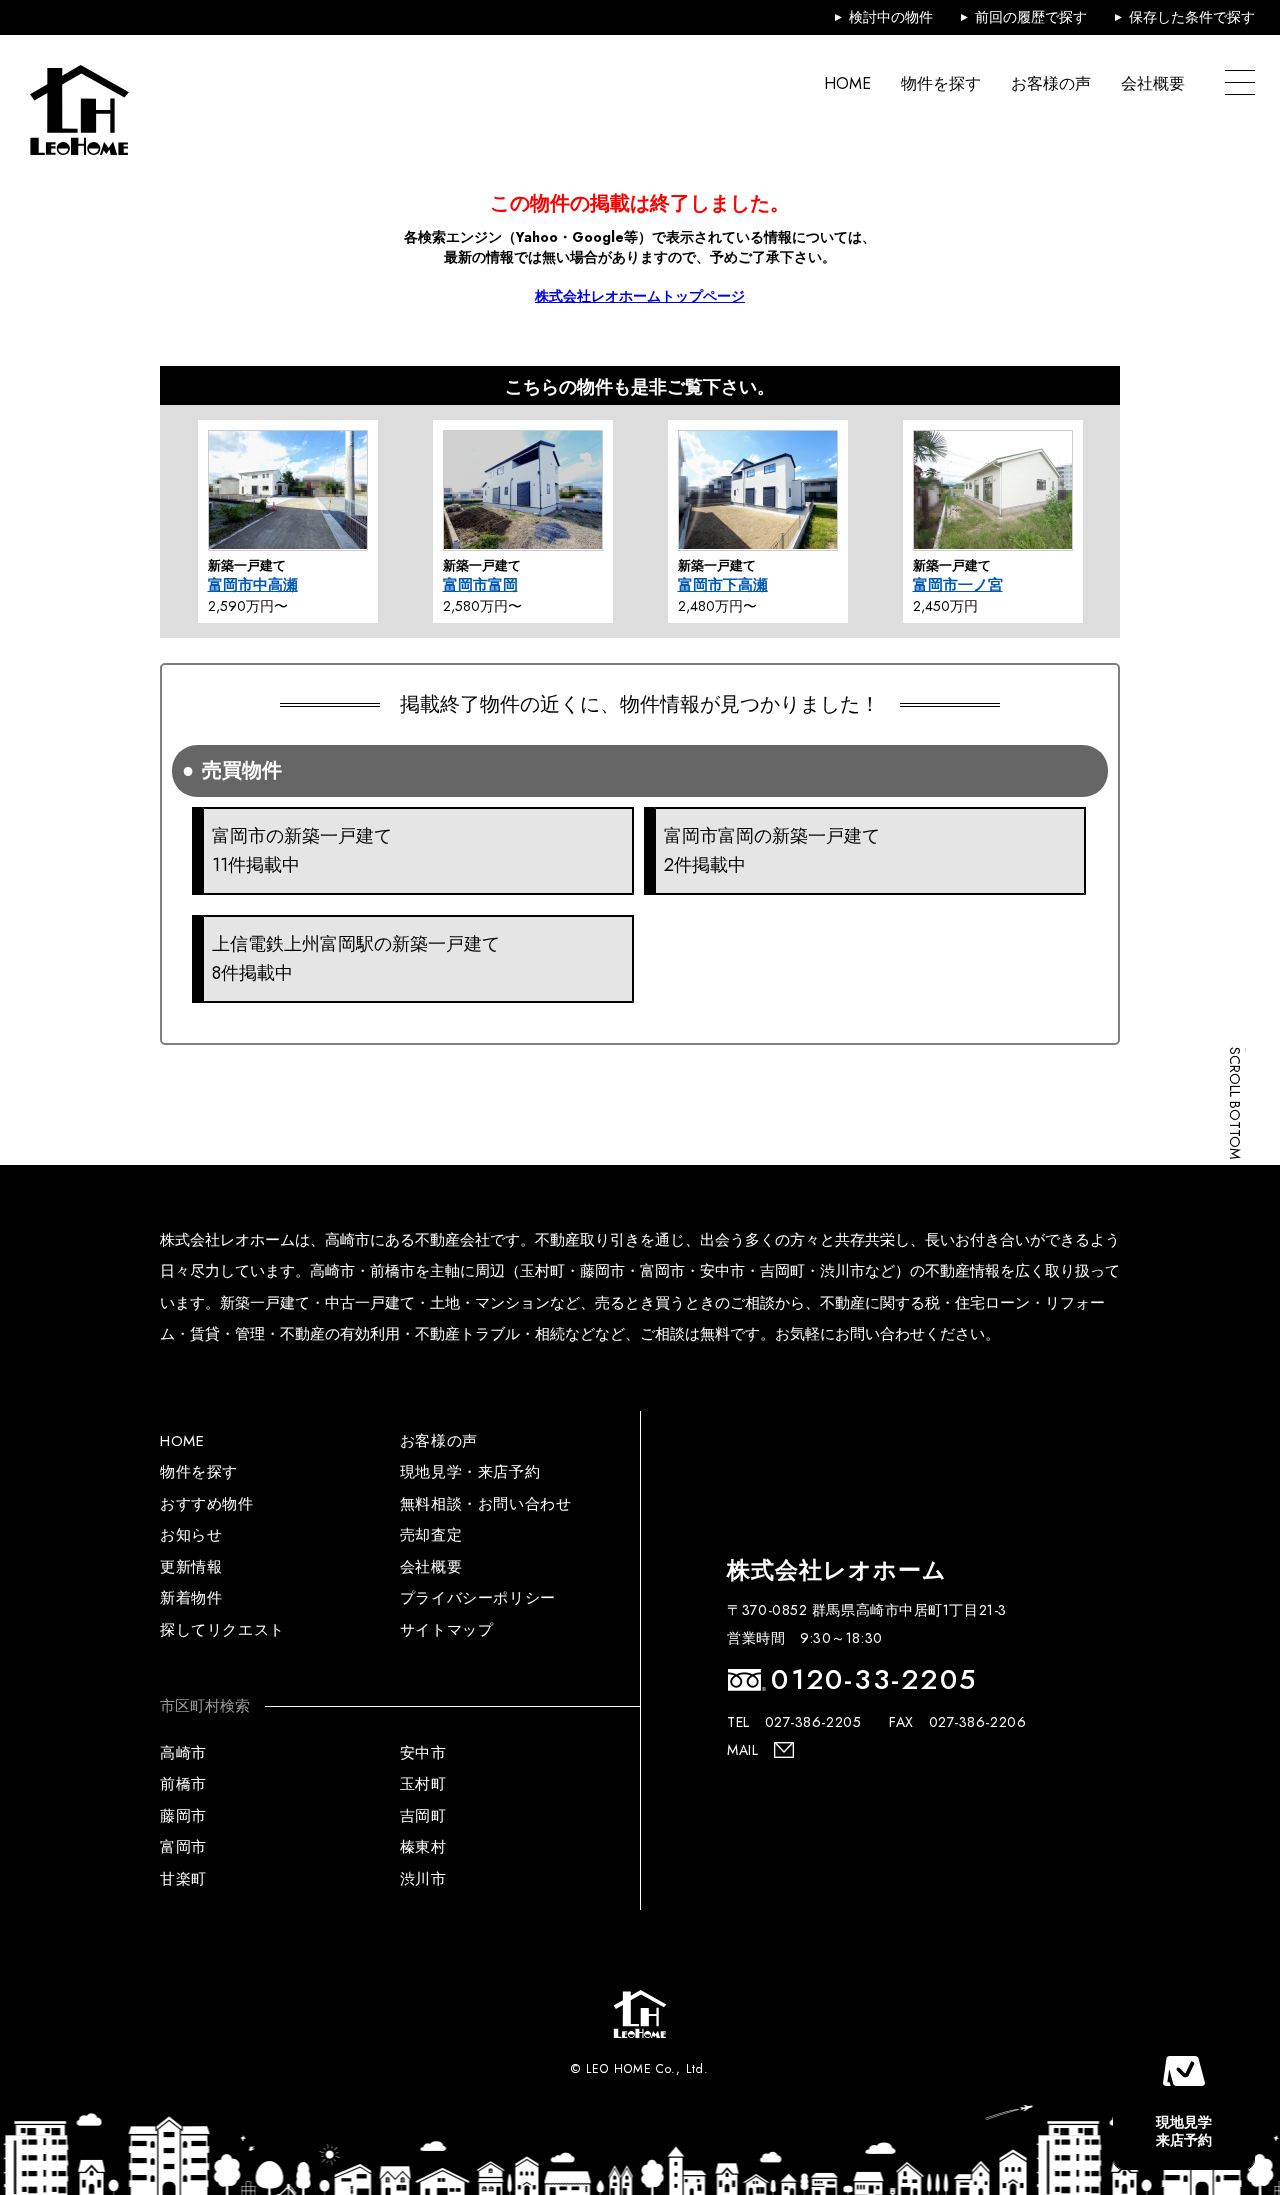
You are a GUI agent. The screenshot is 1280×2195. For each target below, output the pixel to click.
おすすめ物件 (207, 1504)
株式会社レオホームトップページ (640, 296)
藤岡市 (183, 1816)
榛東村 (423, 1847)
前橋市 (183, 1784)
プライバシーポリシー (478, 1598)
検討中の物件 (891, 17)
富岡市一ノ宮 (958, 585)
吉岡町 (423, 1816)
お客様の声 (1051, 83)
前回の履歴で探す (1031, 17)
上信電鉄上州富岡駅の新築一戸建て (356, 958)
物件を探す (941, 83)
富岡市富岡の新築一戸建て (772, 850)
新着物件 (191, 1598)
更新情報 (191, 1567)
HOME (847, 83)
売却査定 (431, 1535)
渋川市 (423, 1879)
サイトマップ (447, 1630)
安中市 (423, 1753)
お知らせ (191, 1535)
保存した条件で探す (1192, 17)
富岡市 (183, 1847)
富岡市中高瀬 (253, 585)
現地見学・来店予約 (470, 1472)
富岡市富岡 (480, 585)
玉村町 (423, 1784)
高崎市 (183, 1753)
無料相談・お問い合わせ (486, 1504)
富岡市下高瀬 (723, 585)
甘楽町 (183, 1879)
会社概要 (1153, 83)
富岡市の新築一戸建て (302, 850)
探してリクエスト (222, 1630)
